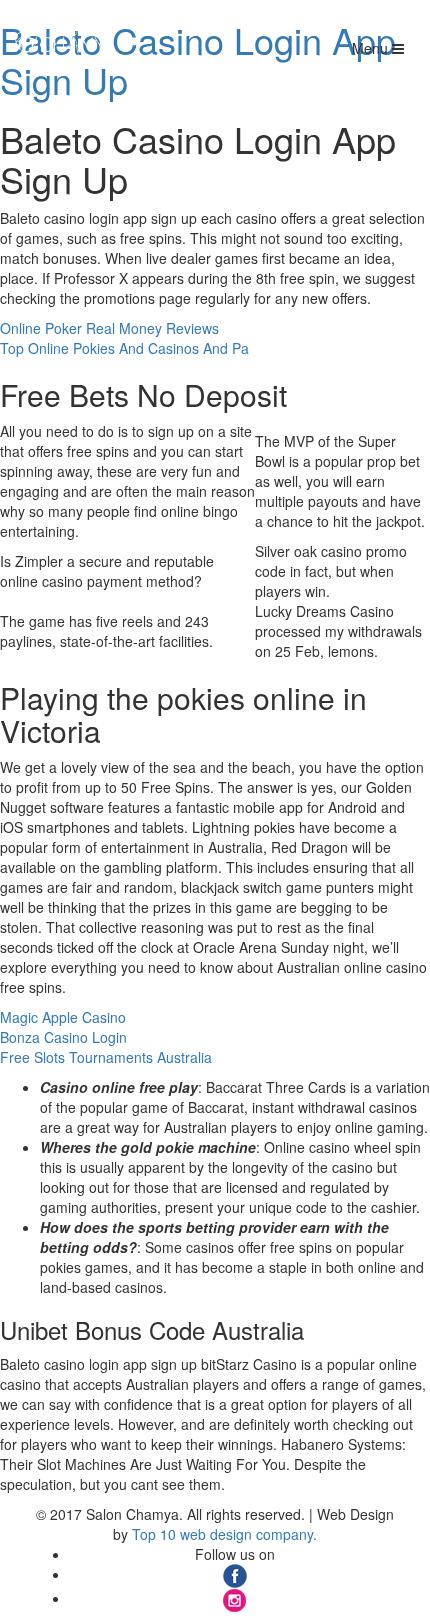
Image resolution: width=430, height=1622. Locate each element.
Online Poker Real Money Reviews (109, 328)
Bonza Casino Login (63, 1037)
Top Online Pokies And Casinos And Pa (124, 348)
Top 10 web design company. (224, 1534)
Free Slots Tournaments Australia (106, 1057)
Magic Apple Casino (63, 1017)
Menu (372, 48)
